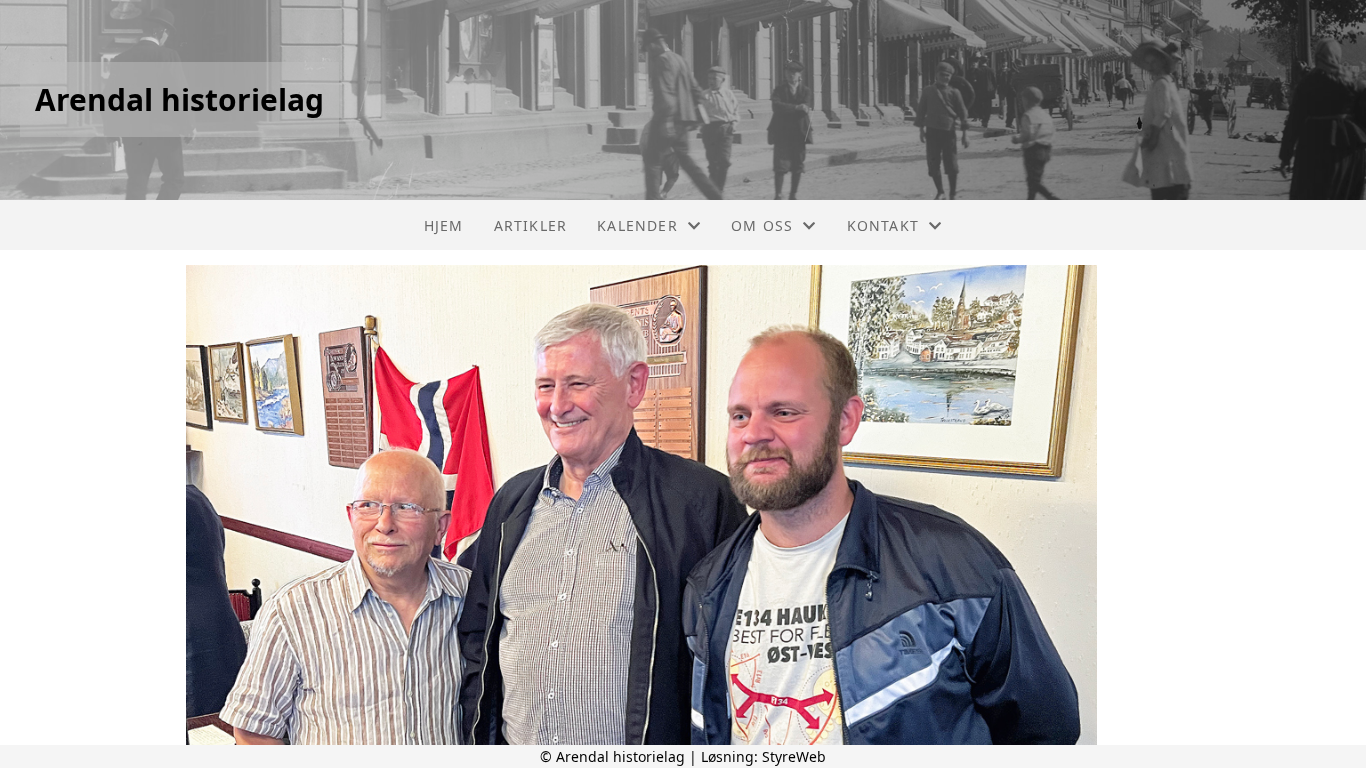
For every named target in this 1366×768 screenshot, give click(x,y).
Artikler (531, 225)
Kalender (637, 225)
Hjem (444, 225)
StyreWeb (794, 756)
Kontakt (883, 225)
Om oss (762, 225)
